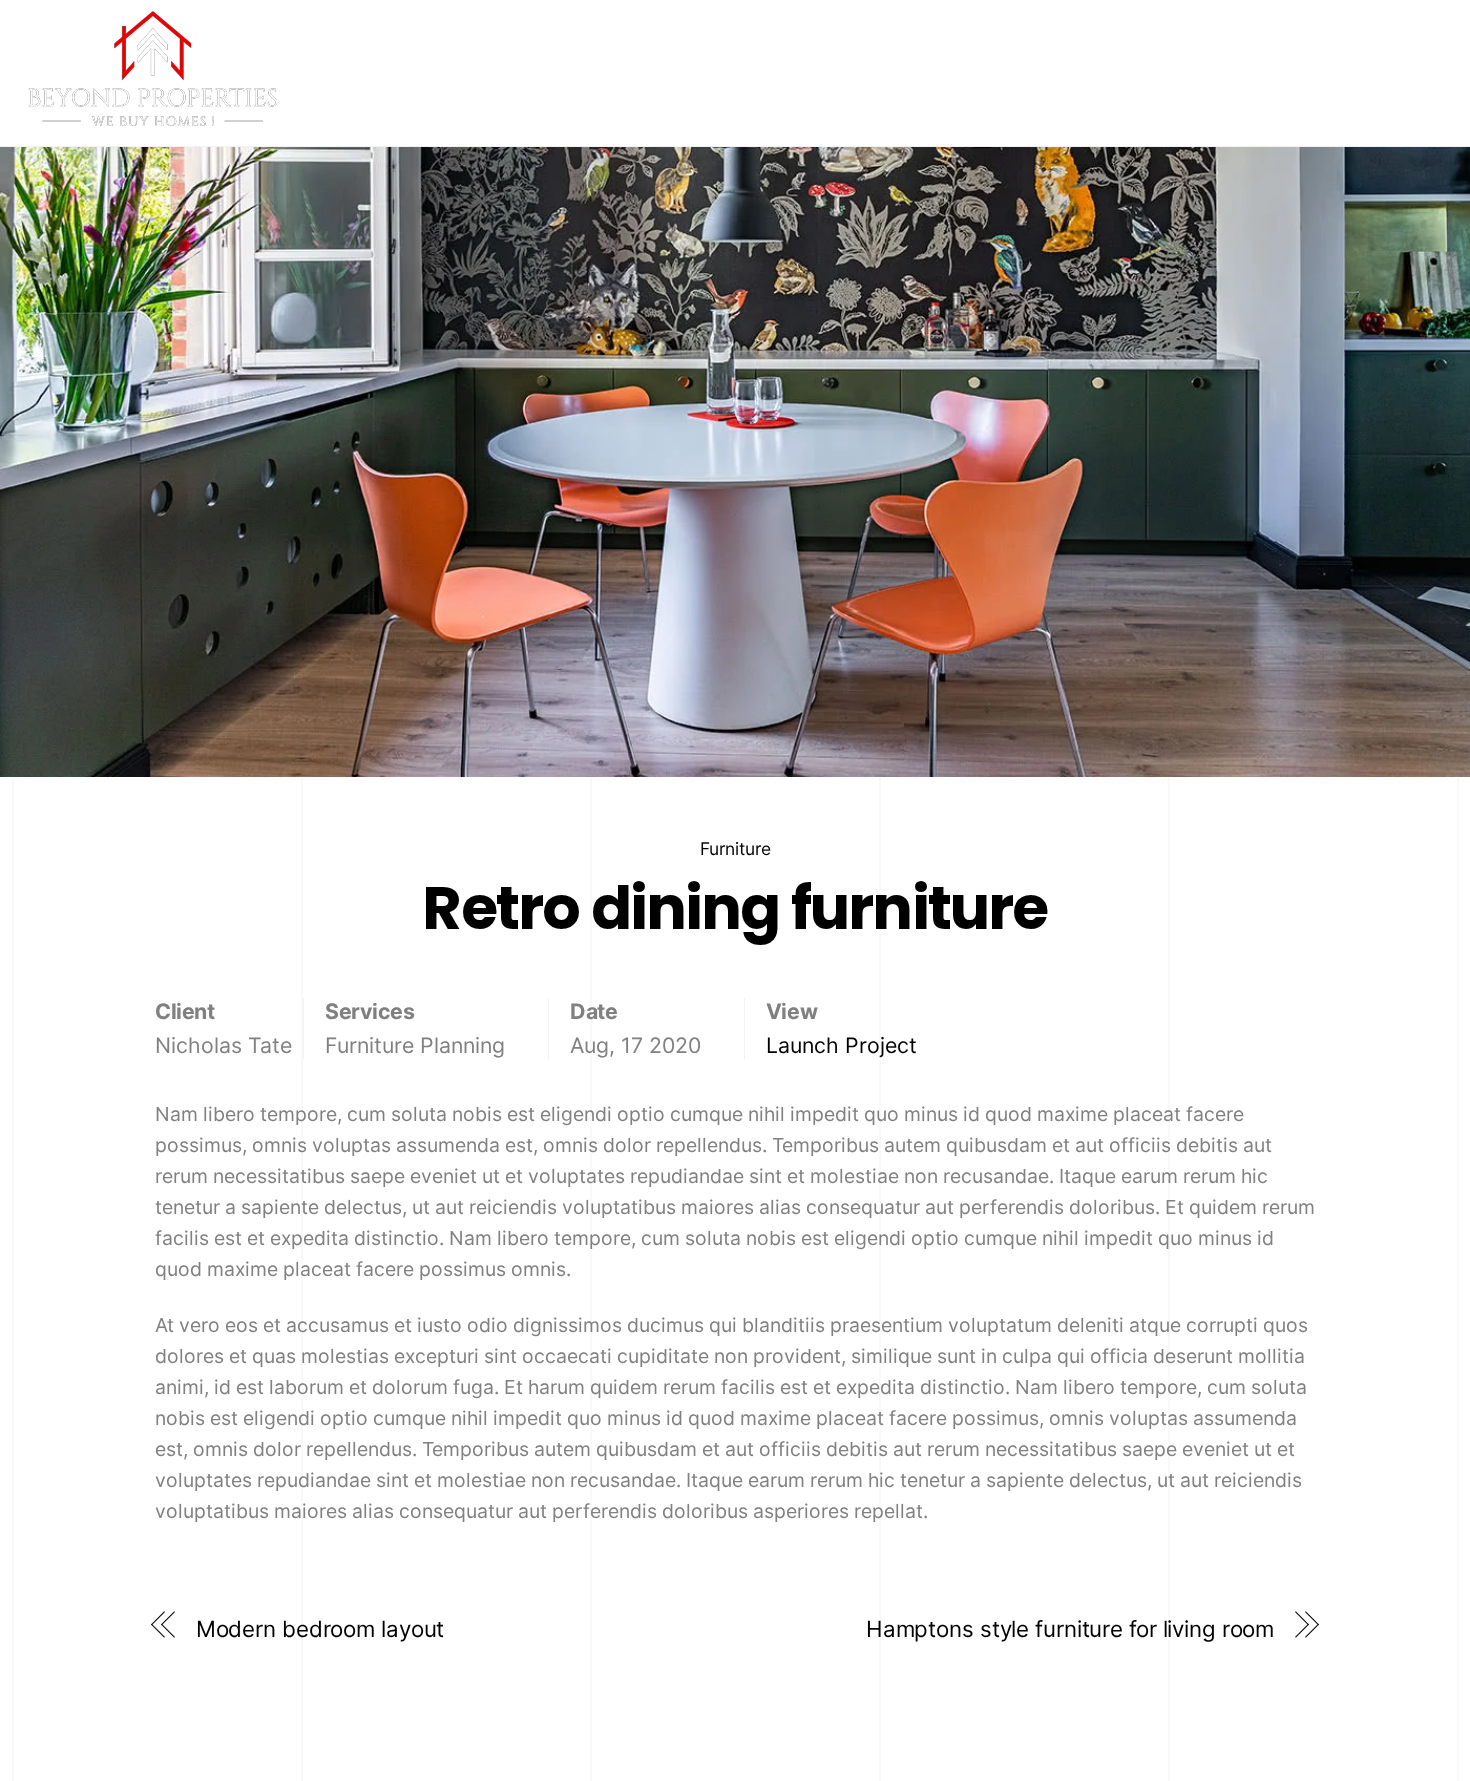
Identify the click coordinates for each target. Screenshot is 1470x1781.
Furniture (735, 848)
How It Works (1233, 95)
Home (833, 95)
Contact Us (1376, 95)
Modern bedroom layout (320, 1628)
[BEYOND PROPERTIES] (153, 117)
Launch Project (841, 1045)
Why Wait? (1094, 95)
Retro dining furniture (734, 908)
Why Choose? (953, 95)
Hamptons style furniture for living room (1070, 1628)
